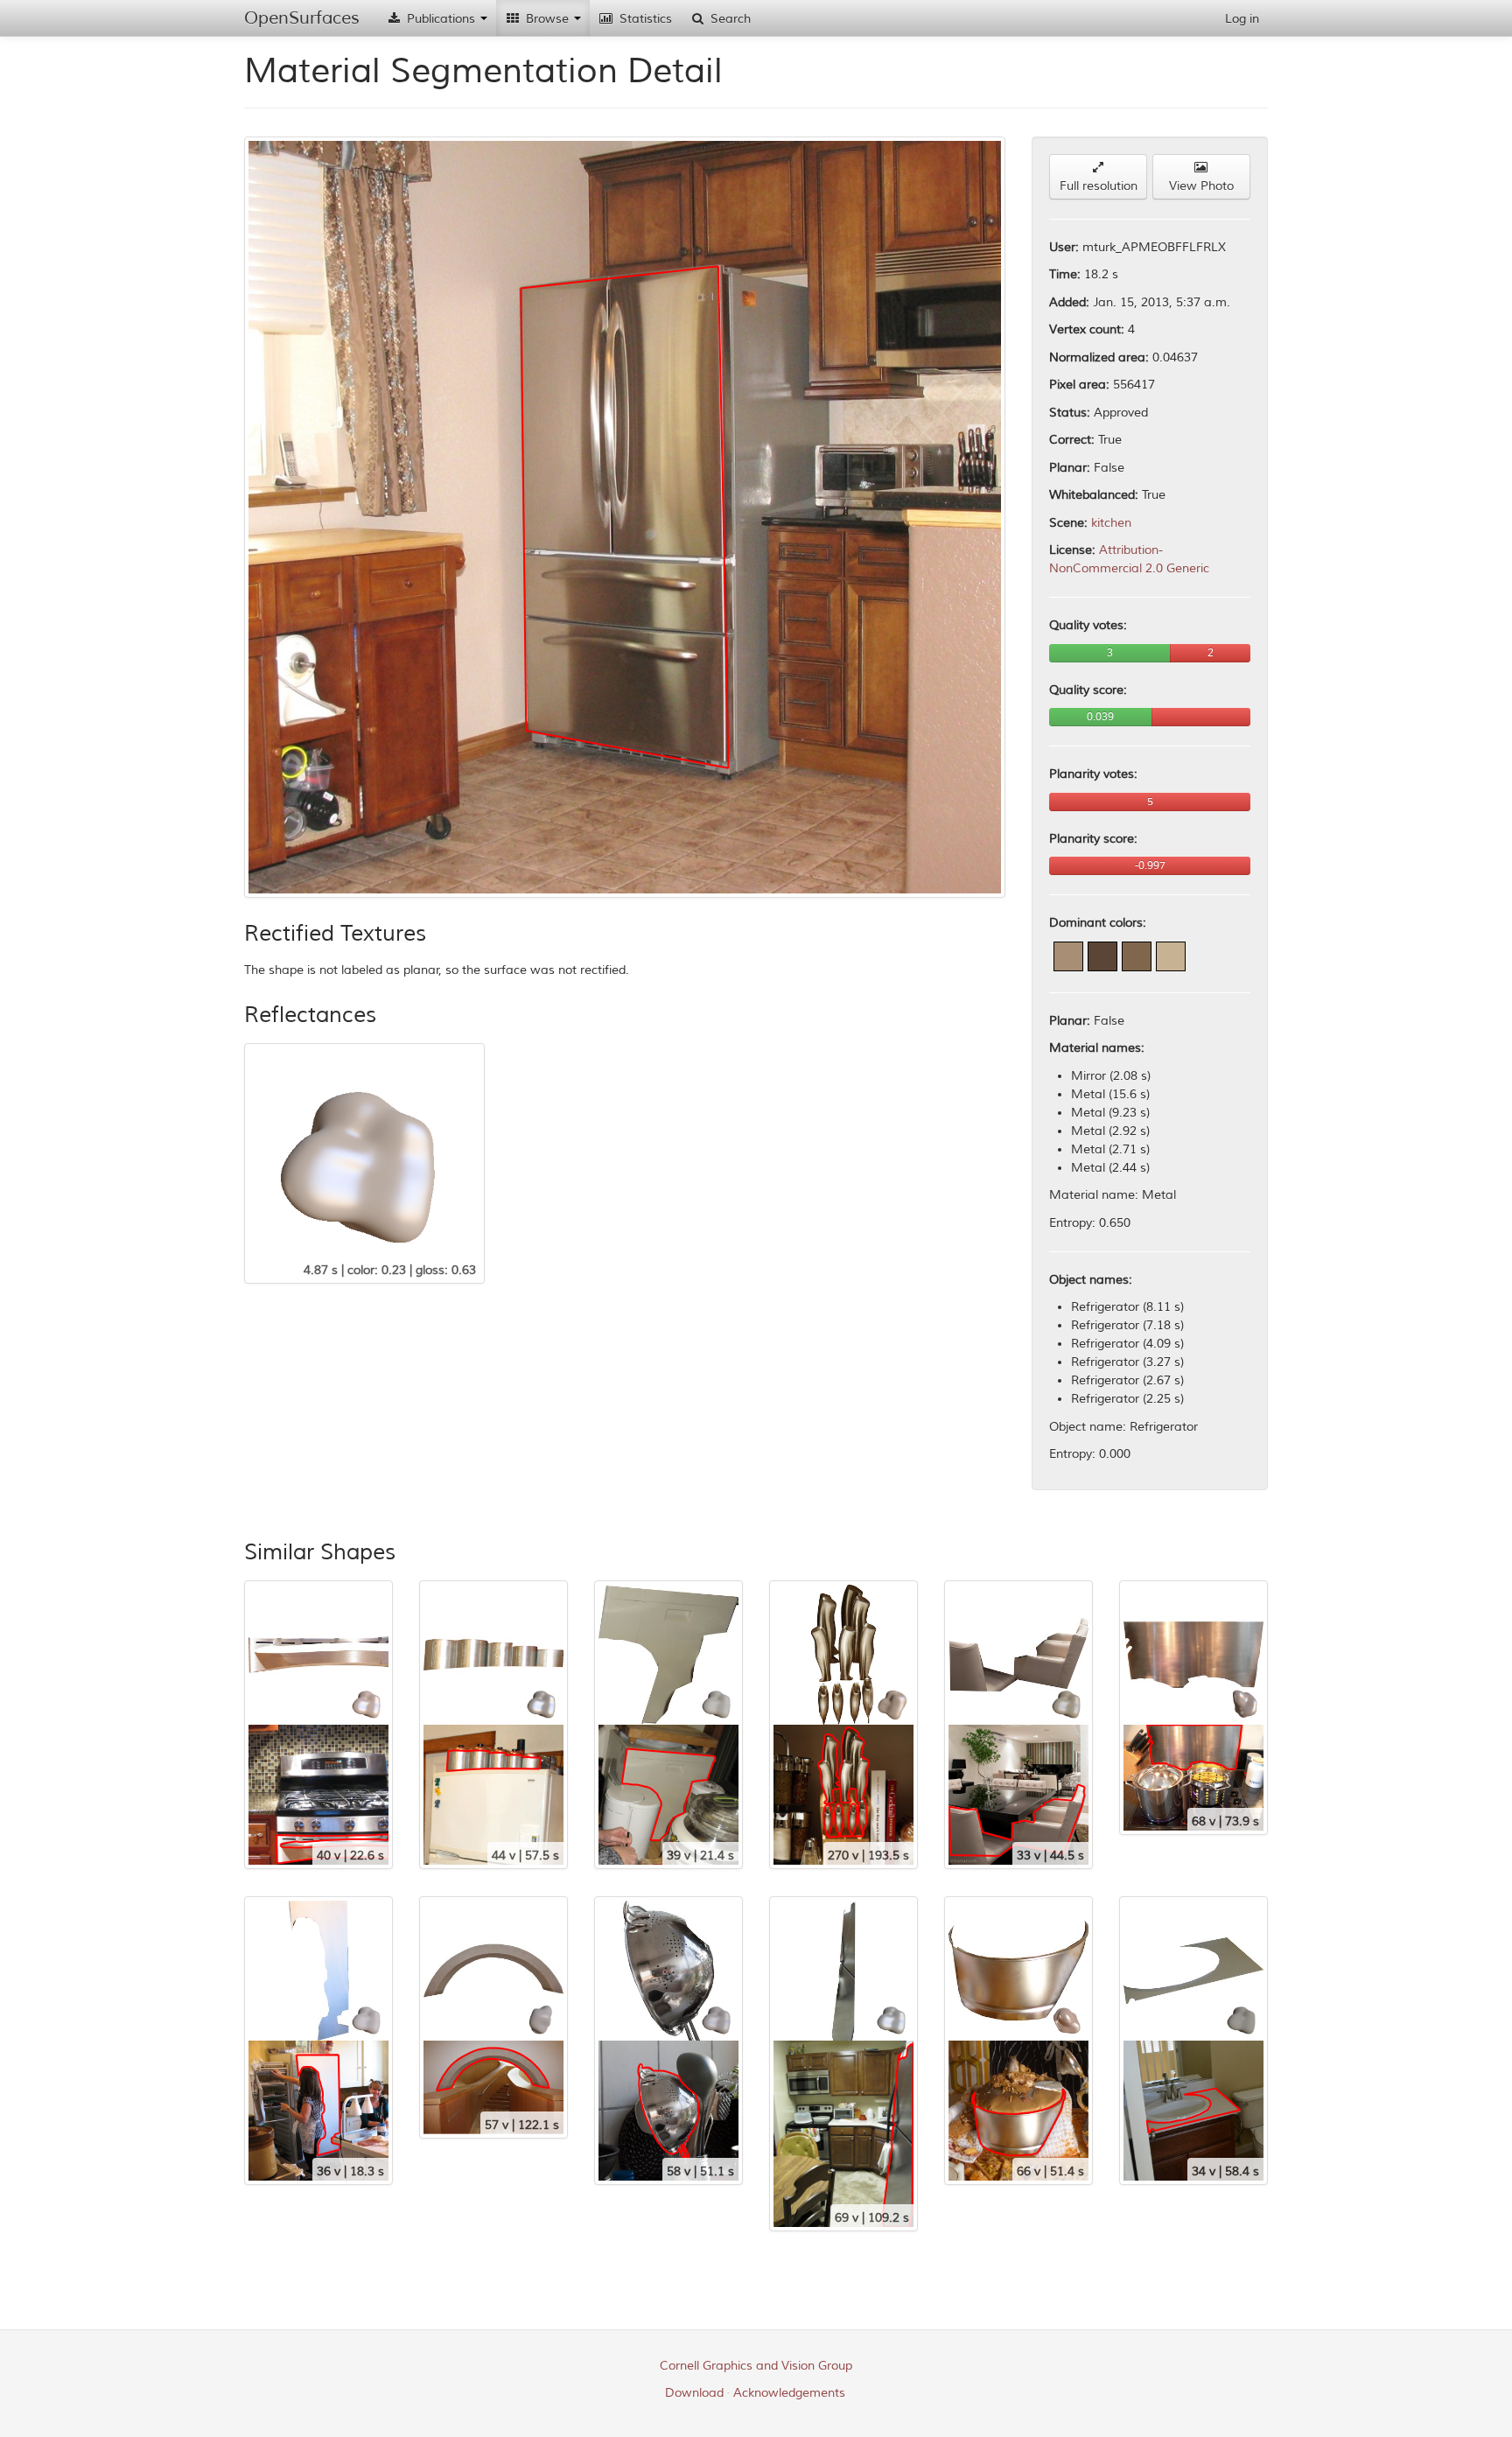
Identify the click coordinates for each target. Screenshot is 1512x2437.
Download (694, 2393)
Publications (441, 19)
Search (729, 19)
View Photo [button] (1201, 186)
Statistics (644, 19)
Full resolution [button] (1099, 186)
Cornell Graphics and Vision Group (756, 2366)
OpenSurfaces (302, 18)
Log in (1242, 19)
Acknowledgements (789, 2393)
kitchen (1111, 523)
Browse (547, 19)
